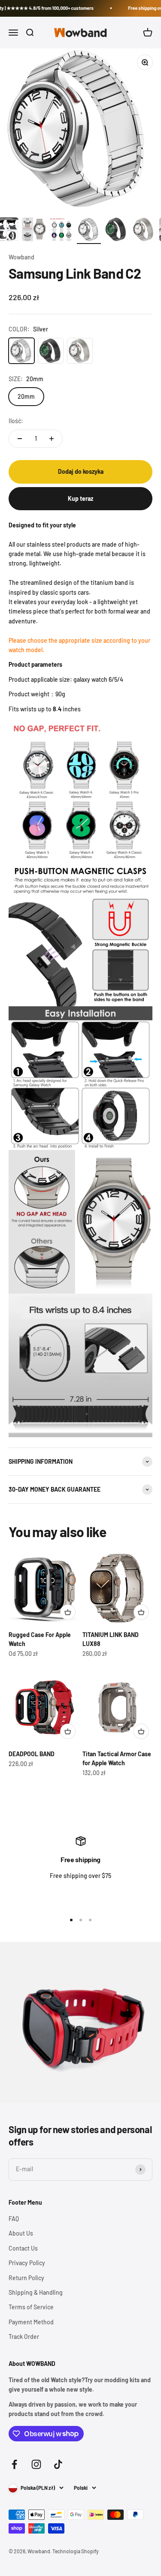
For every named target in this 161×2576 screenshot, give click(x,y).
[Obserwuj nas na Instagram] (36, 2464)
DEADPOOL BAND (32, 1754)
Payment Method (31, 2322)
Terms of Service (31, 2307)
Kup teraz (80, 498)
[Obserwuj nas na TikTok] (58, 2464)
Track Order (24, 2337)
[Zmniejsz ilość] (20, 439)
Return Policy (26, 2278)
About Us (21, 2233)
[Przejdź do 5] (61, 231)
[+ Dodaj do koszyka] (68, 1612)
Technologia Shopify (76, 2551)
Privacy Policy (27, 2263)
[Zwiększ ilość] (52, 439)
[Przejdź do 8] (144, 231)
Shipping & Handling (36, 2292)
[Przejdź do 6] (89, 231)
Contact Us (23, 2248)
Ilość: (16, 421)
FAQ (14, 2219)
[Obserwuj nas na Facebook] (14, 2464)
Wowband (21, 257)
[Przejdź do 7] (116, 231)
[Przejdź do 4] (34, 231)
